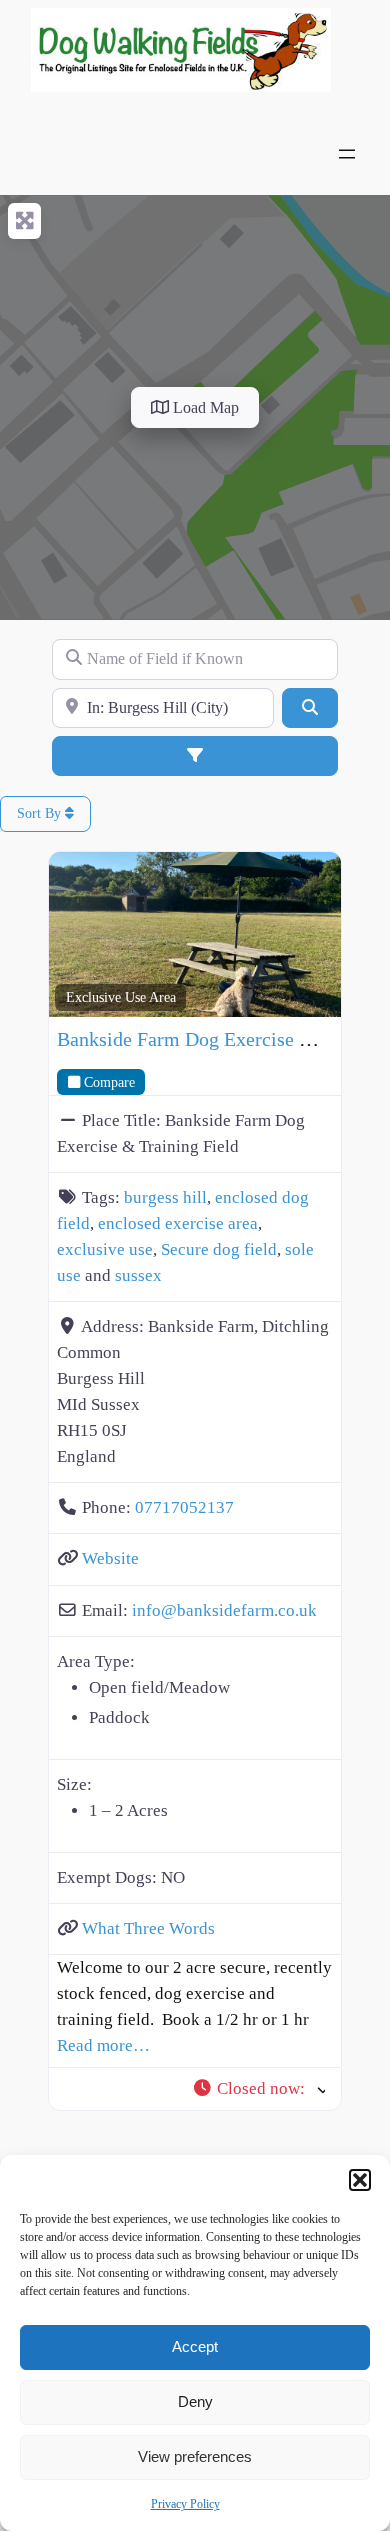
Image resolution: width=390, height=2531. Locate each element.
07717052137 (184, 1507)
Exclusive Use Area (121, 997)
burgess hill (165, 1197)
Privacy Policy (185, 2504)
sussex (138, 1275)
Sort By (41, 813)
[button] (360, 2180)
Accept (195, 2346)
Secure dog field (219, 1249)
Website (110, 1558)
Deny (195, 2401)
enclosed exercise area (178, 1223)
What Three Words (148, 1928)
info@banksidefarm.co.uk (224, 1610)
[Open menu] (347, 154)
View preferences (195, 2456)
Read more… (103, 2045)
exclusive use (105, 1249)
